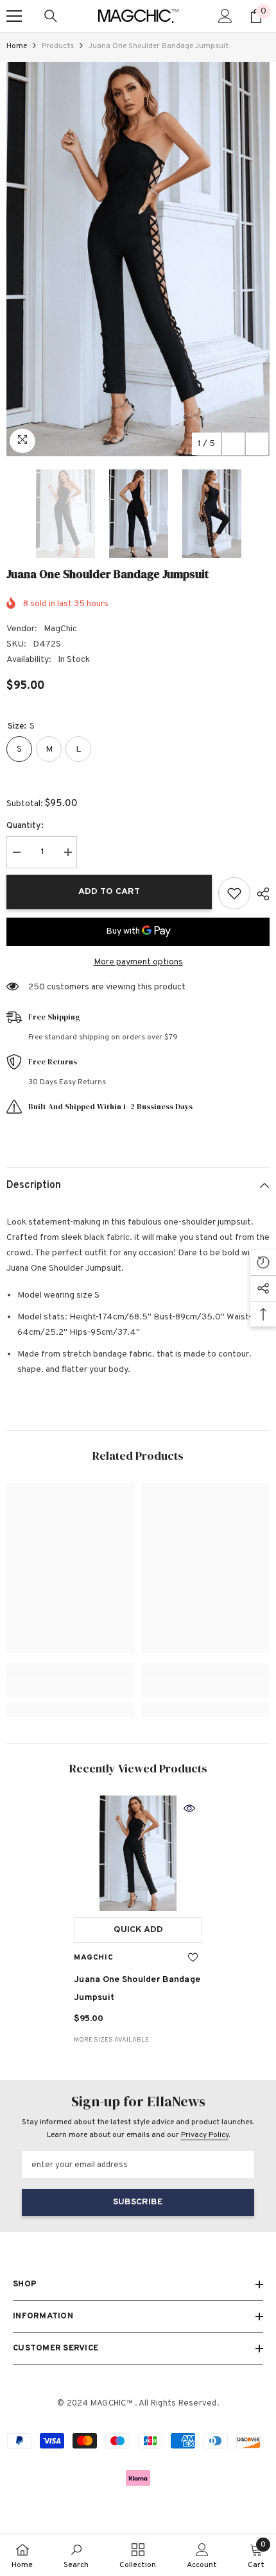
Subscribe (138, 2202)
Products (58, 46)
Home (17, 46)
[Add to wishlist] (234, 893)
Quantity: (25, 826)
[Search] (51, 16)
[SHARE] (260, 894)
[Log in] (225, 16)
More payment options (138, 962)
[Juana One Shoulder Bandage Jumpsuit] (138, 1853)
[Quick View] (189, 1808)
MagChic (60, 629)
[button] (233, 444)
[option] (138, 259)
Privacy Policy (205, 2135)
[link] (71, 1688)
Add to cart (109, 892)
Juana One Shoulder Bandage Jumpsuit (137, 1989)
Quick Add (138, 1930)
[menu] (14, 16)
